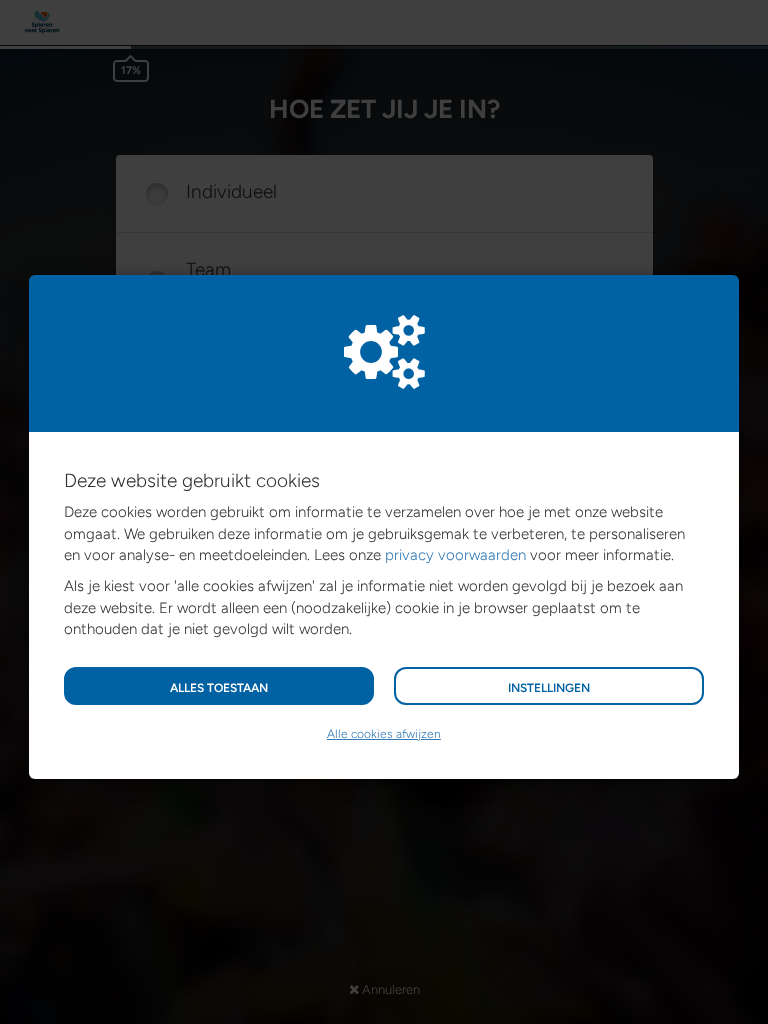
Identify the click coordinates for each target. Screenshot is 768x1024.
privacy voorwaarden (455, 555)
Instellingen (549, 688)
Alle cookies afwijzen (384, 734)
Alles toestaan (219, 688)
